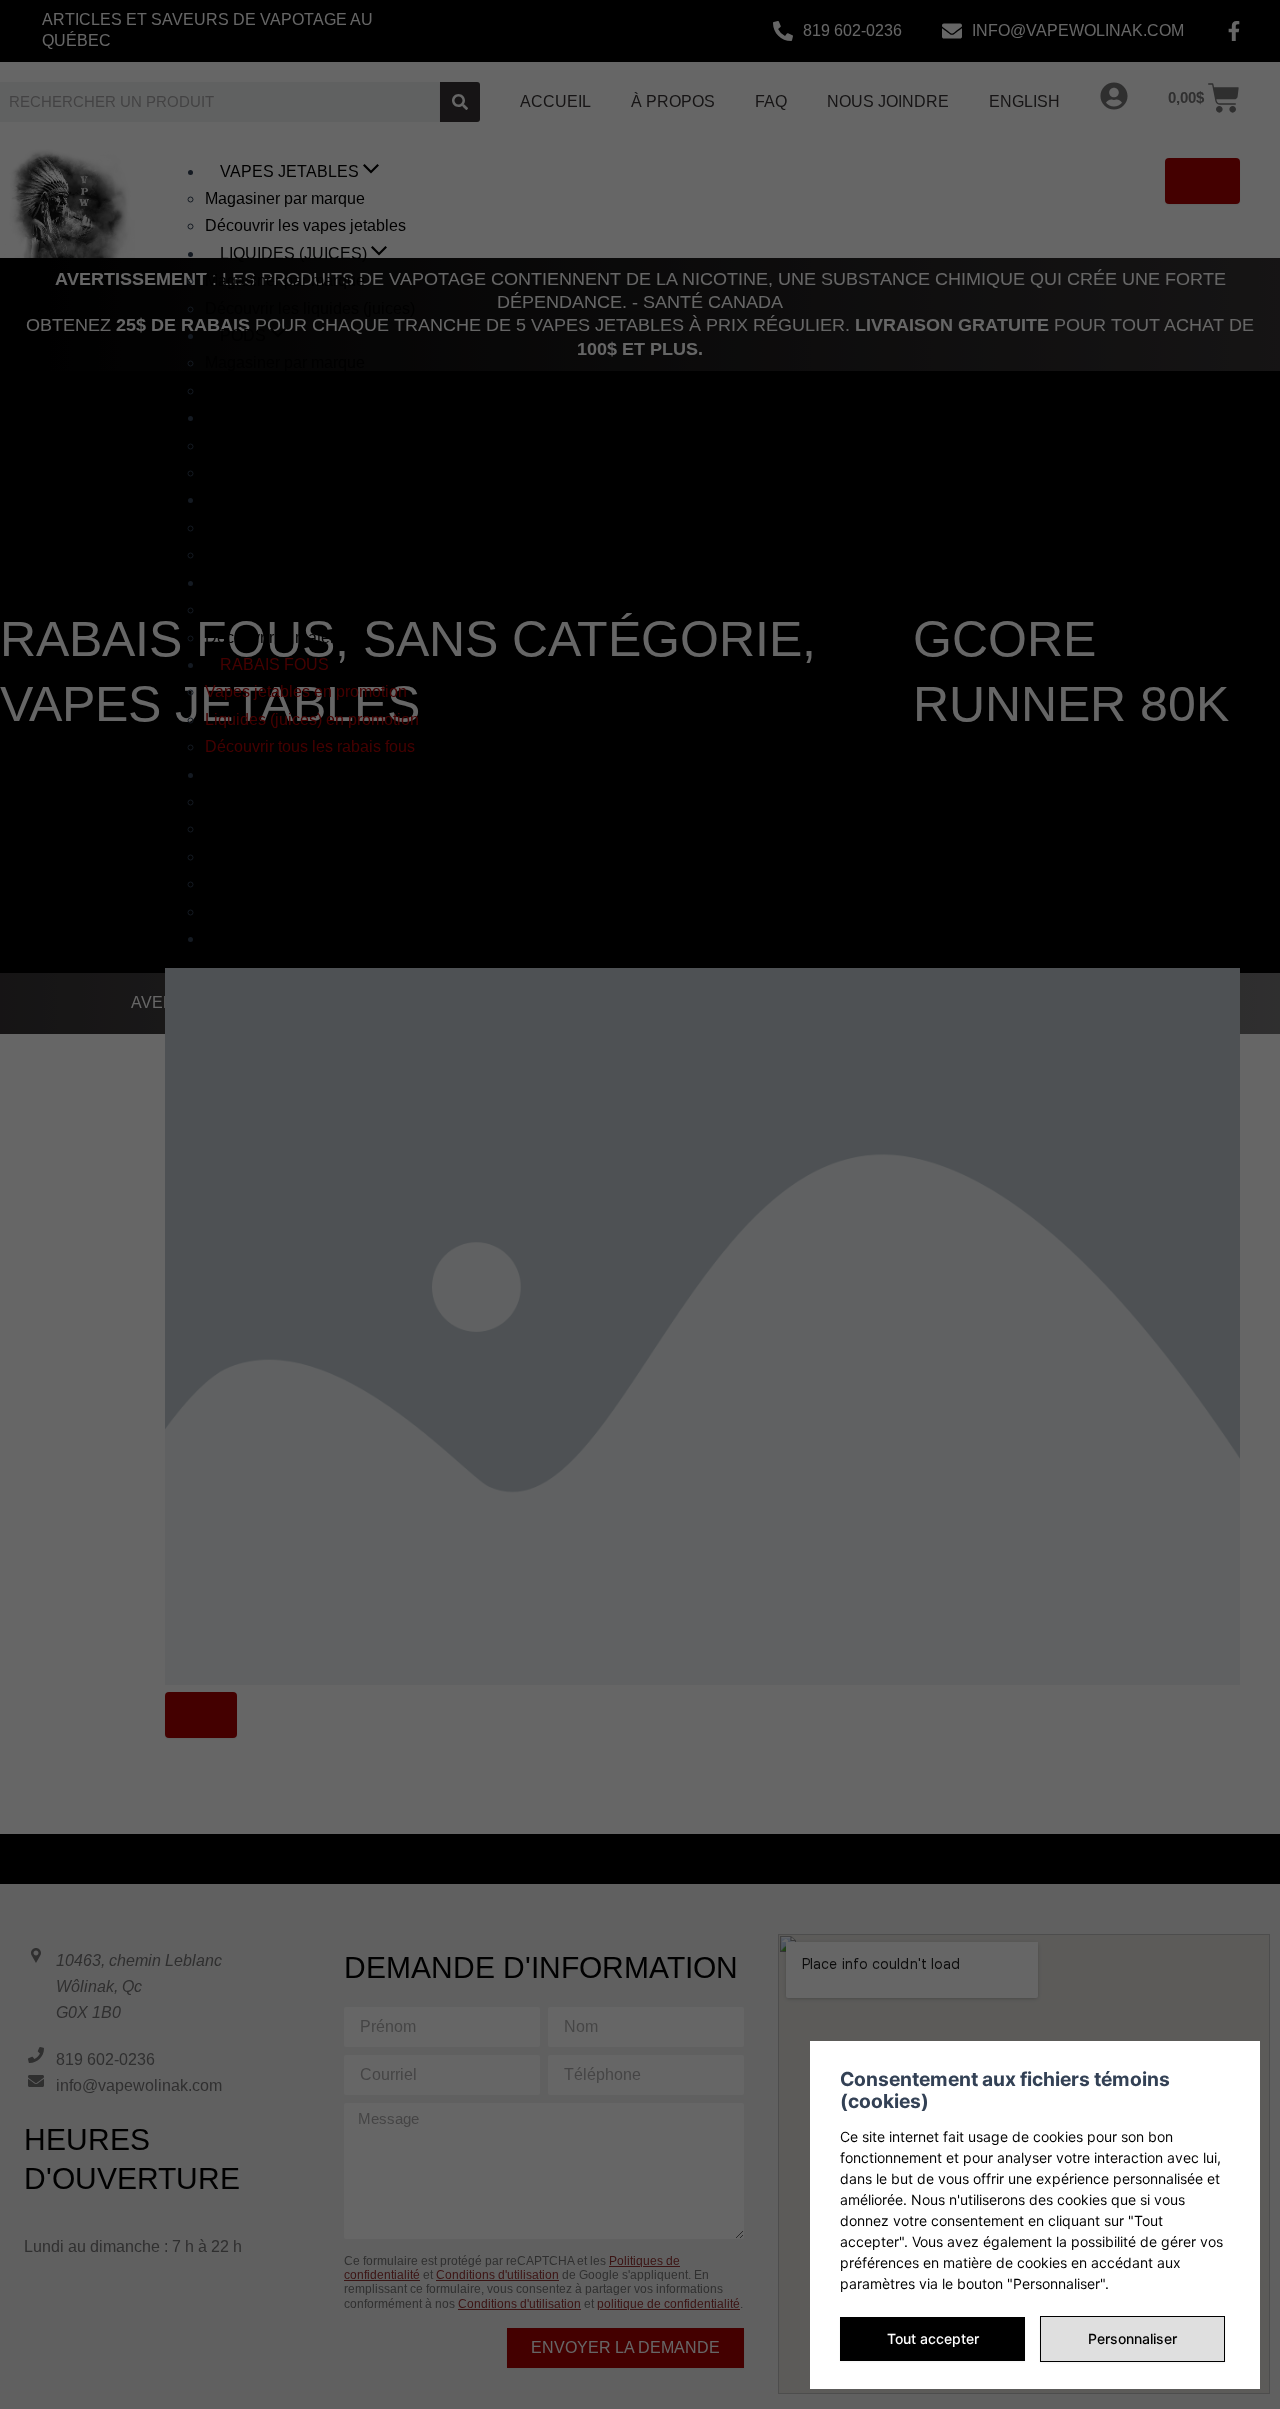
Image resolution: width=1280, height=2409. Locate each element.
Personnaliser (1132, 2338)
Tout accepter (933, 2338)
